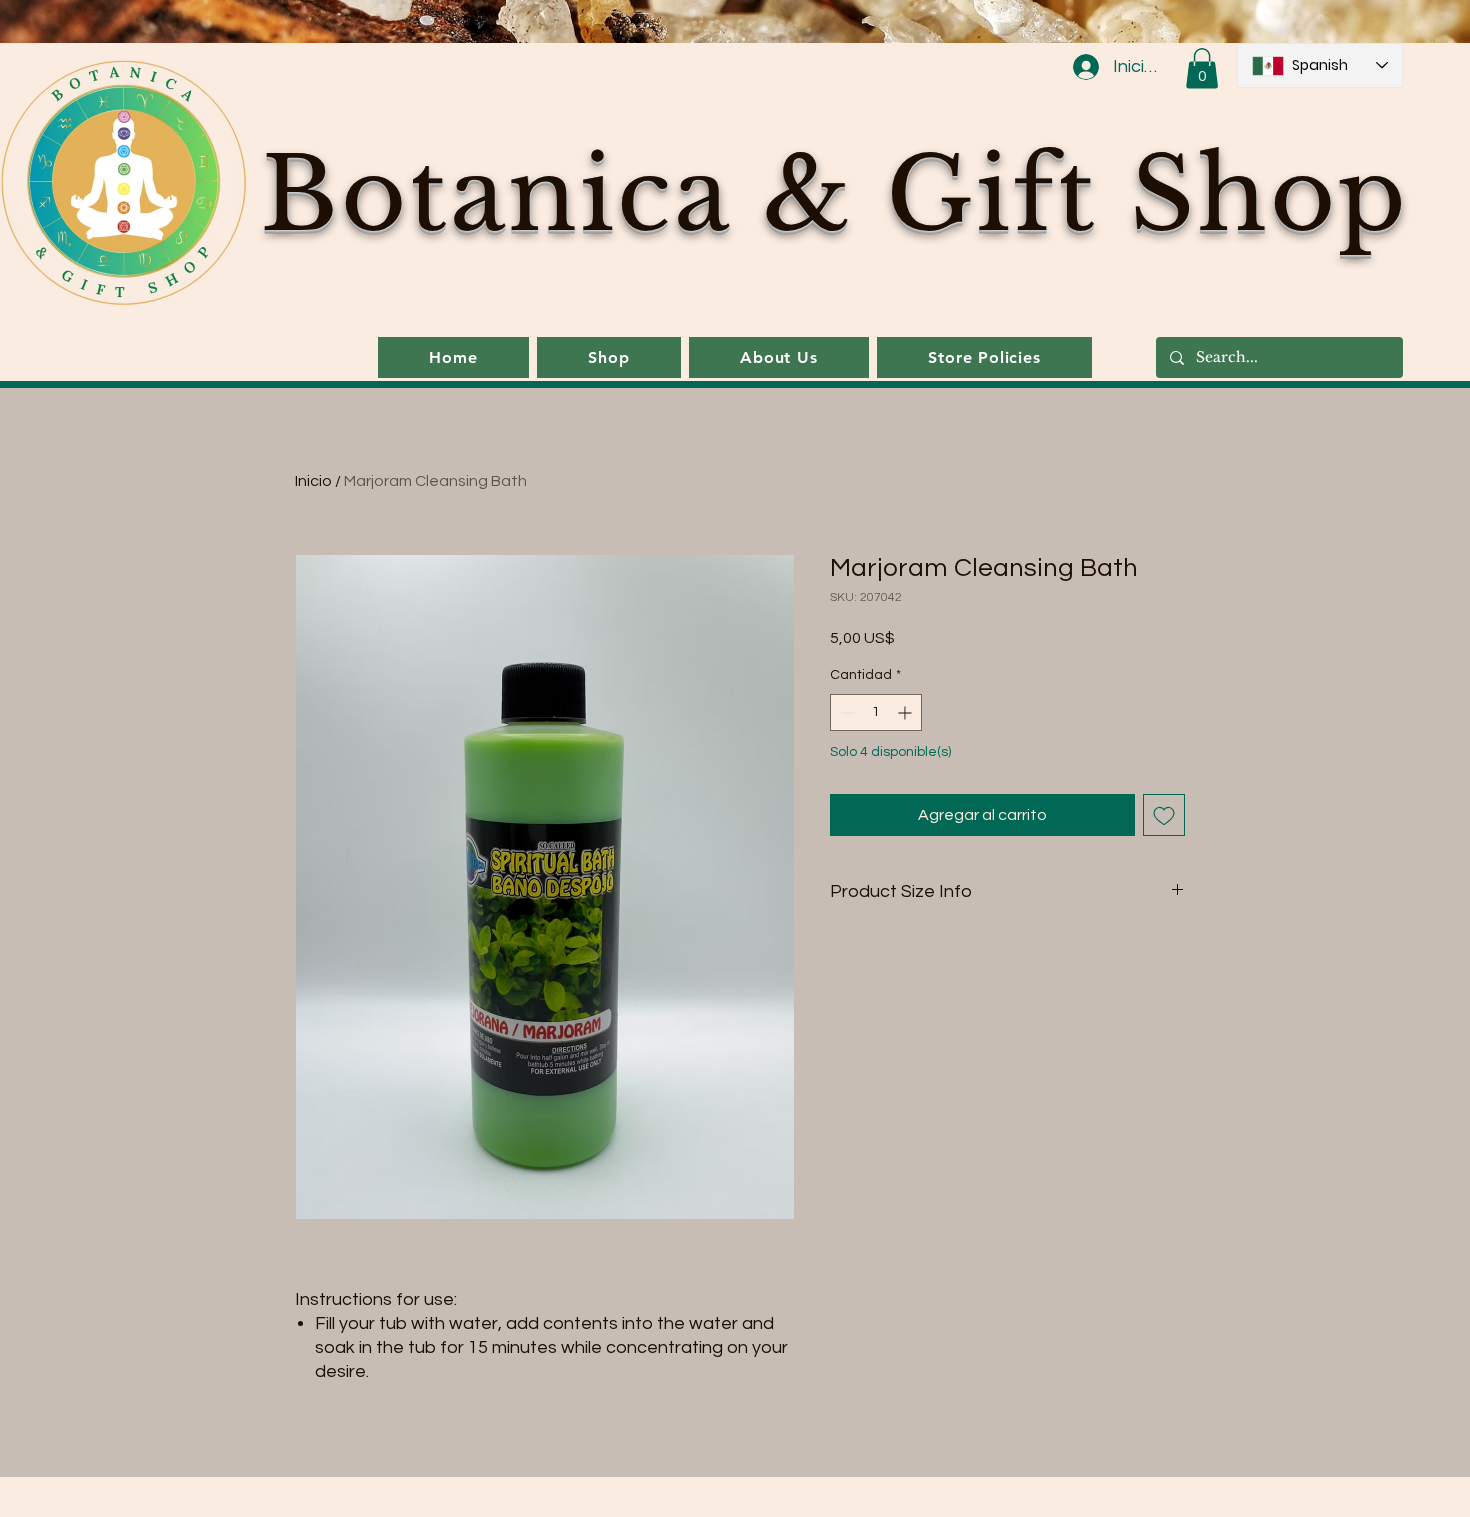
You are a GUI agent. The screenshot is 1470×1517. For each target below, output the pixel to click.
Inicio (313, 481)
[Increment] (906, 712)
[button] (1202, 68)
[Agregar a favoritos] (1164, 815)
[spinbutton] (876, 712)
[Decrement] (845, 712)
